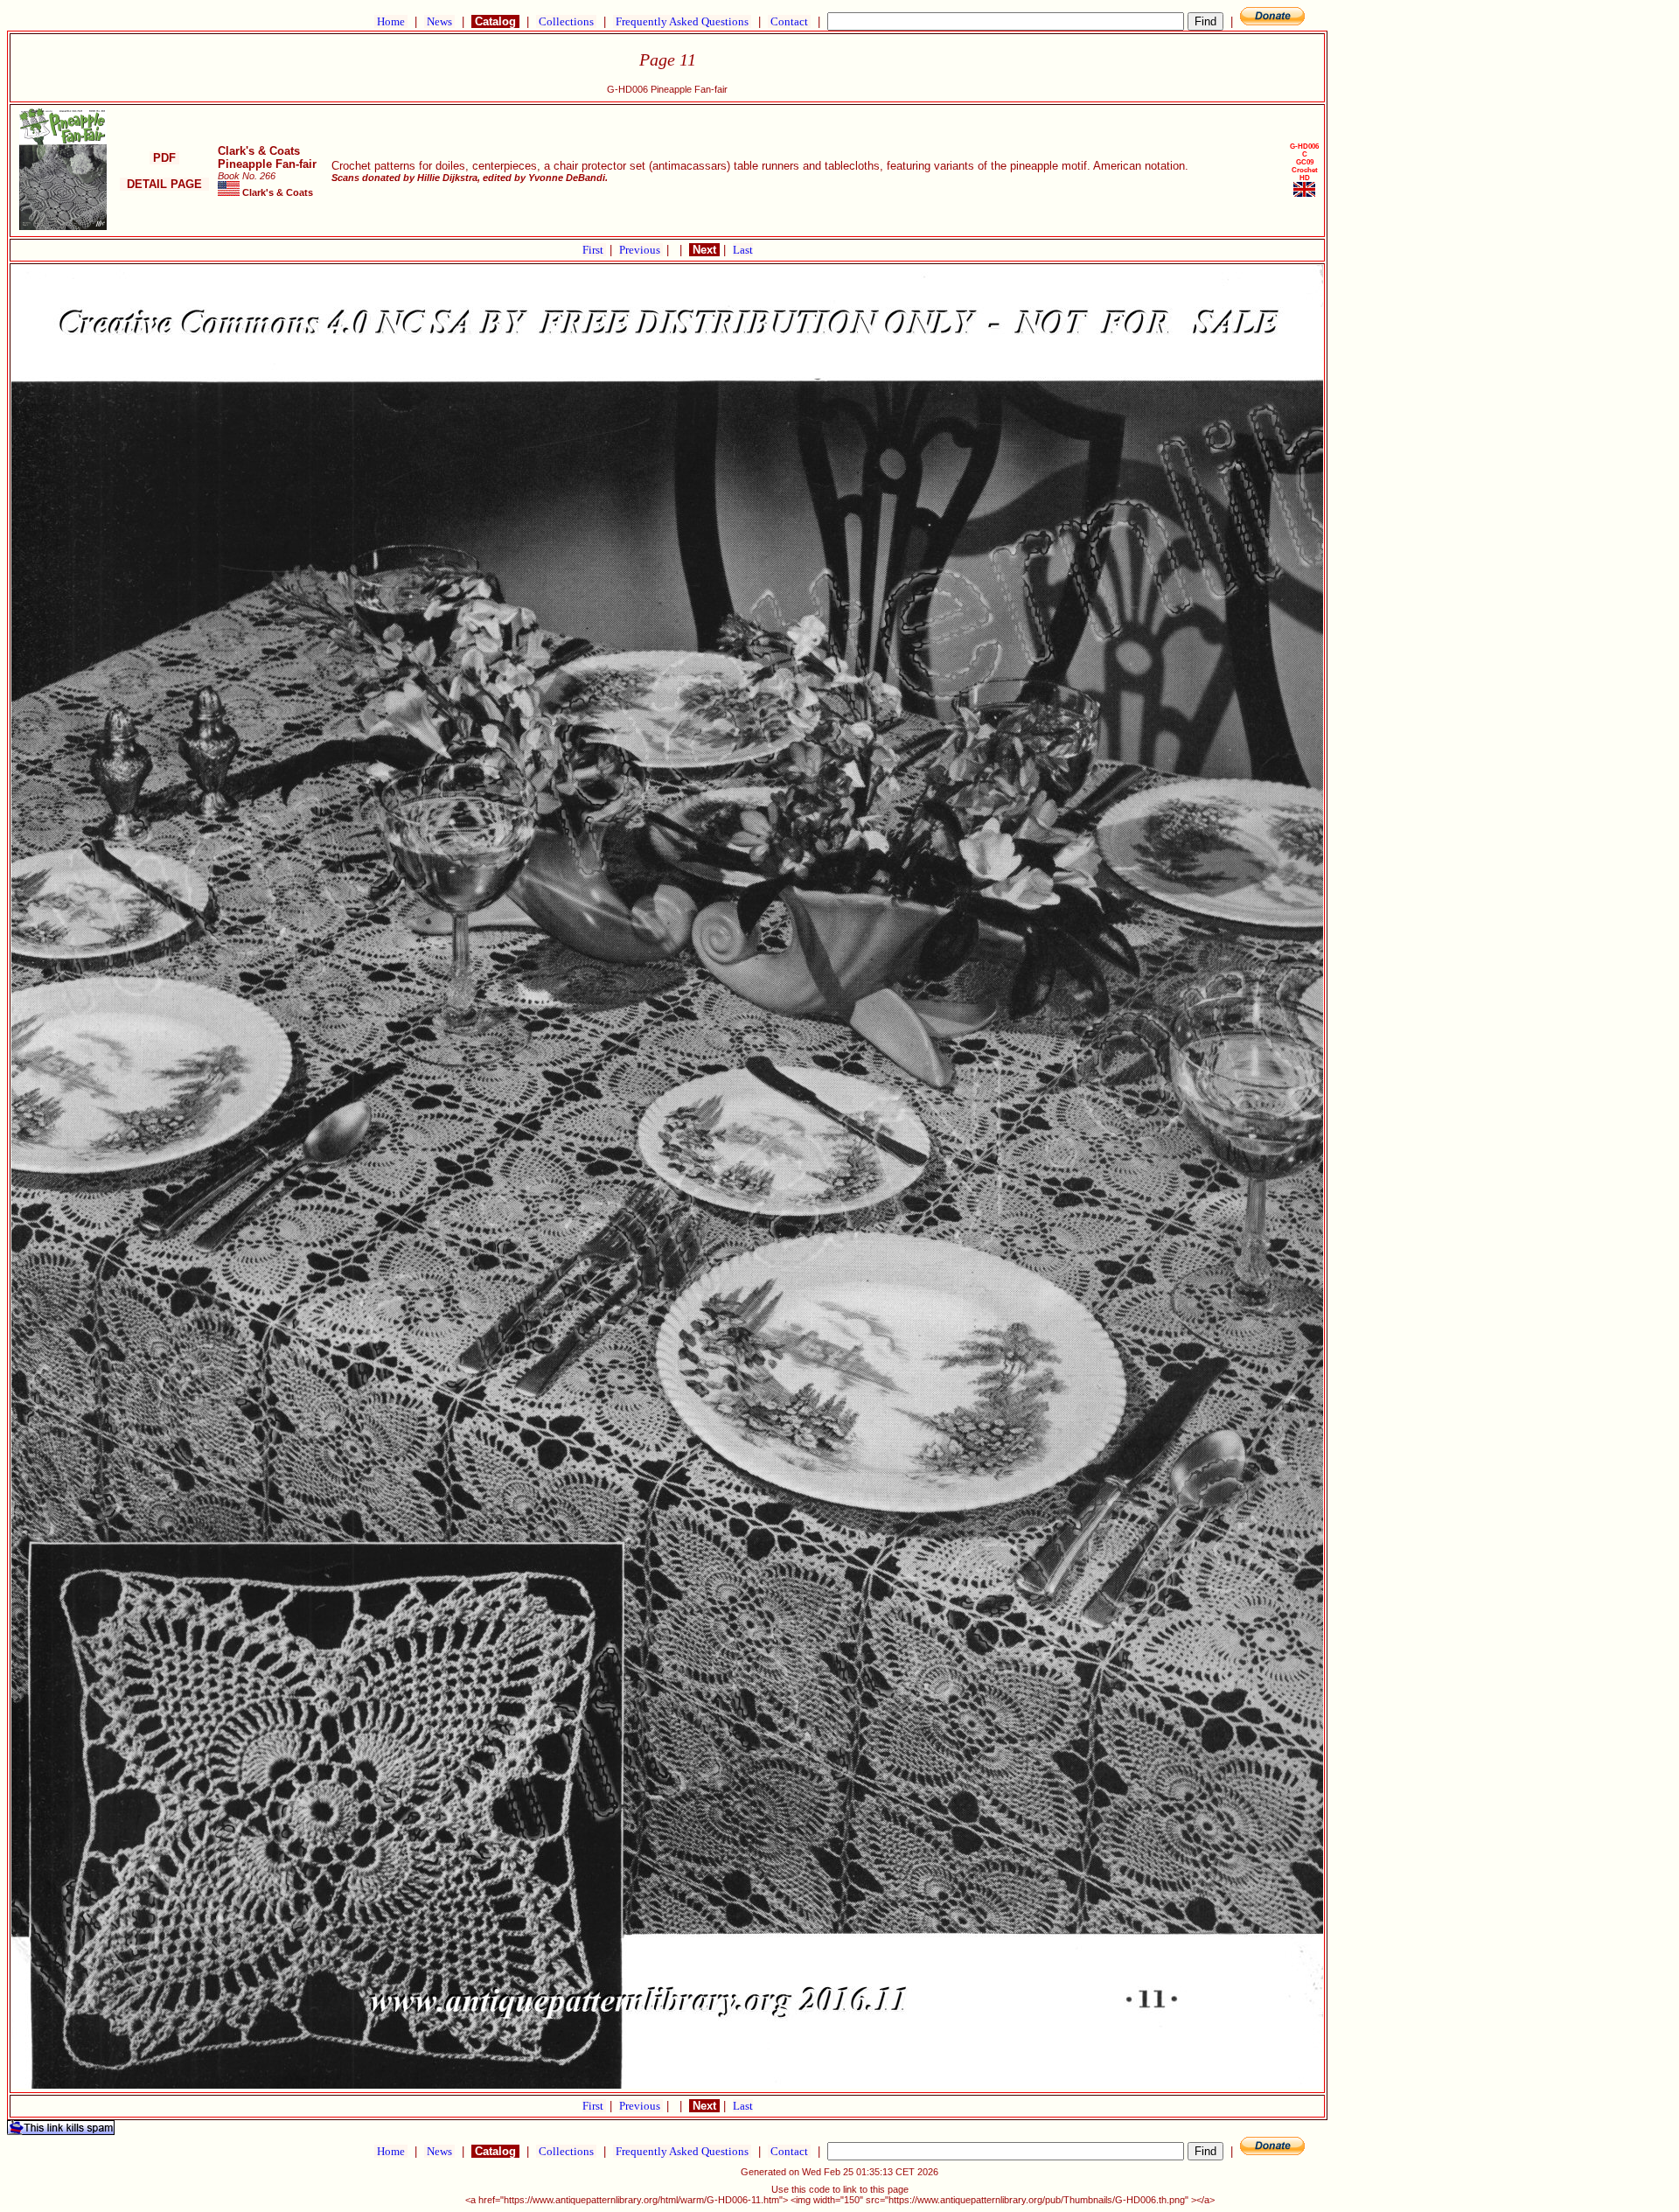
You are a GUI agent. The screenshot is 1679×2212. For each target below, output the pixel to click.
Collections (566, 21)
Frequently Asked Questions (682, 21)
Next (704, 250)
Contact (789, 21)
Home (391, 21)
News (439, 21)
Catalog (495, 21)
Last (743, 250)
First (594, 250)
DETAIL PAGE (164, 184)
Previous (641, 250)
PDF (164, 158)
